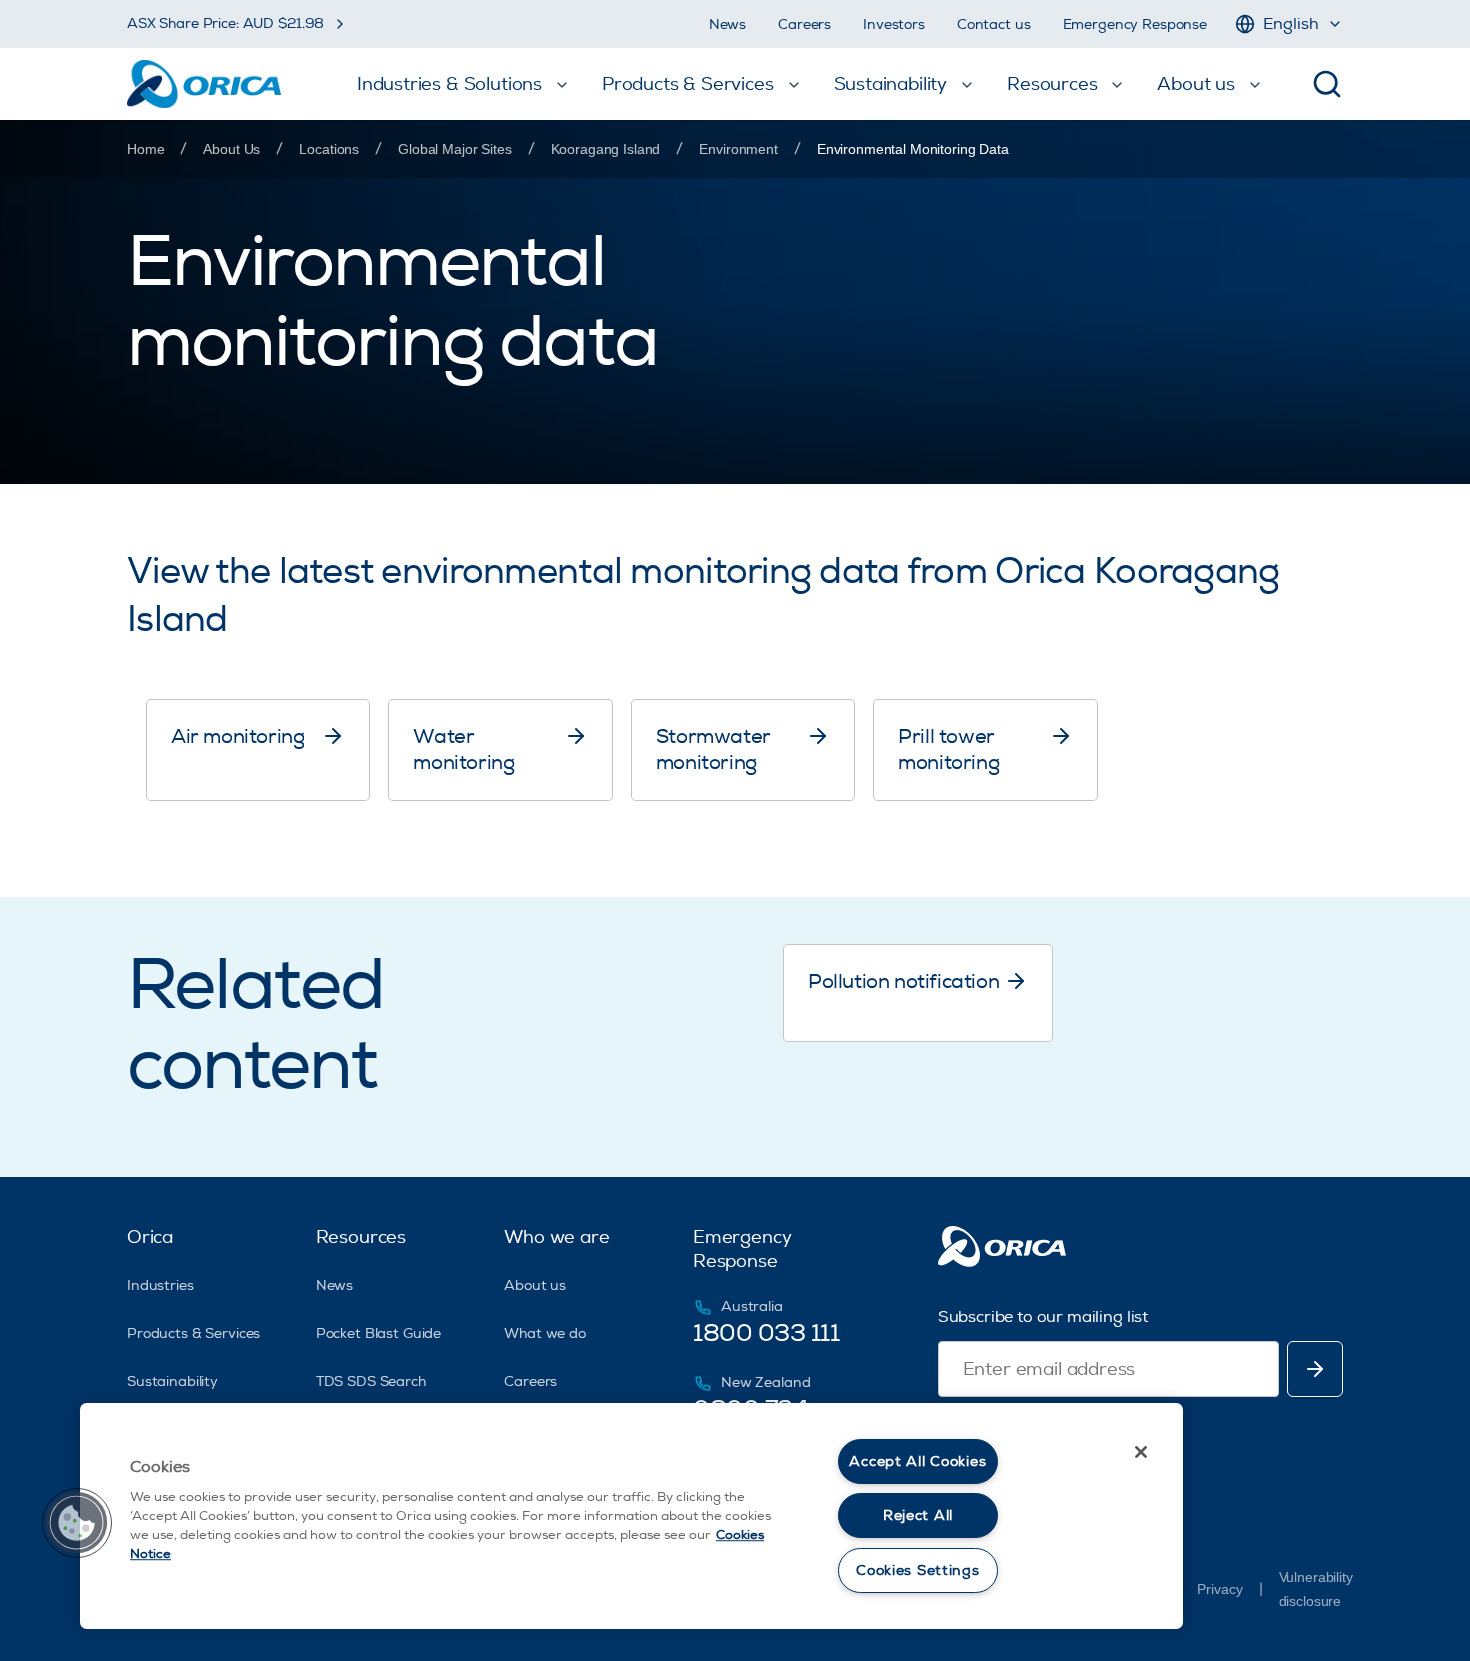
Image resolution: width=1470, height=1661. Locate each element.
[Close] (1141, 1452)
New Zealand (765, 1382)
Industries (160, 1285)
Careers (804, 24)
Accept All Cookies (917, 1461)
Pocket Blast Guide (378, 1333)
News (727, 24)
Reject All (918, 1515)
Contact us (994, 24)
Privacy (1219, 1589)
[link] (913, 149)
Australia (752, 1306)
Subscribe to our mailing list (1043, 1317)
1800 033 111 (766, 1333)
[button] (77, 1523)
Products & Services (193, 1333)
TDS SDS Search (371, 1381)
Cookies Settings (918, 1570)
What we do (545, 1333)
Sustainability (172, 1381)
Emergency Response (1135, 24)
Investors (894, 24)
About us (535, 1285)
